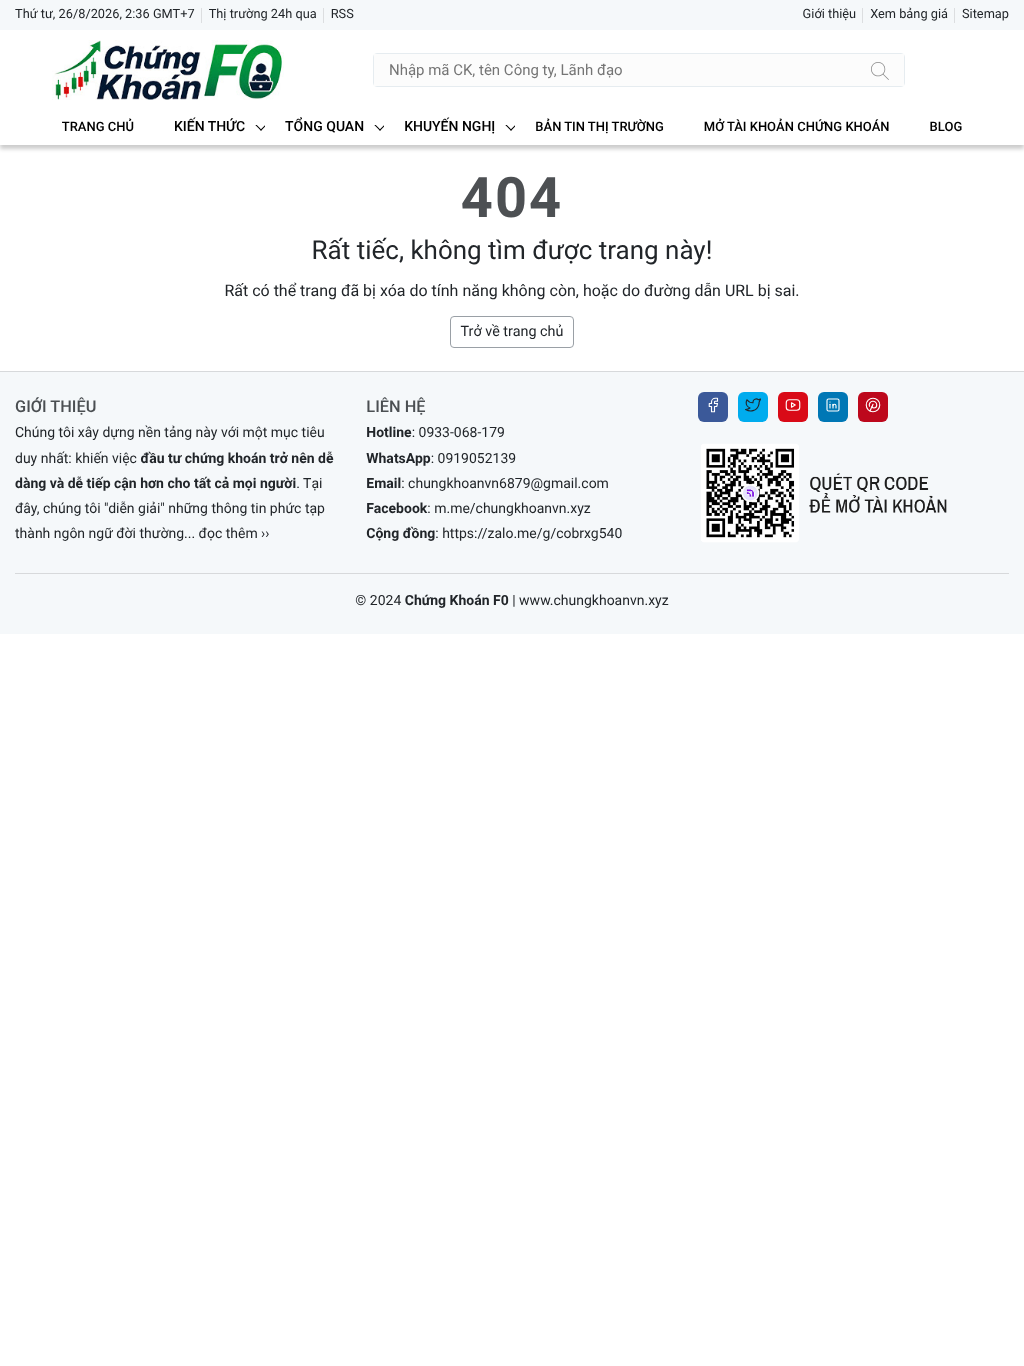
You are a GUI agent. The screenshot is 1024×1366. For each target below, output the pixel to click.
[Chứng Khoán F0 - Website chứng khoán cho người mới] (149, 70)
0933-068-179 (462, 433)
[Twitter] (753, 407)
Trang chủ (98, 127)
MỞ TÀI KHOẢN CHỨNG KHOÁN (797, 127)
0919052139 (477, 459)
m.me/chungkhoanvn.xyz (512, 509)
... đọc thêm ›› (227, 534)
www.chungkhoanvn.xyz (594, 601)
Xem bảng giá (909, 14)
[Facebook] (713, 407)
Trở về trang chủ (512, 331)
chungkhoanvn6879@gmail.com (508, 484)
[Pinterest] (873, 407)
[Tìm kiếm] (880, 70)
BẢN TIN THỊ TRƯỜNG (599, 127)
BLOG (946, 127)
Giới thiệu (830, 14)
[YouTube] (793, 407)
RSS (342, 14)
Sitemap (985, 14)
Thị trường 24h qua (263, 14)
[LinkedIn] (833, 407)
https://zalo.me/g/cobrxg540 (532, 534)
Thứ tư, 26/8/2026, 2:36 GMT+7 (105, 14)
